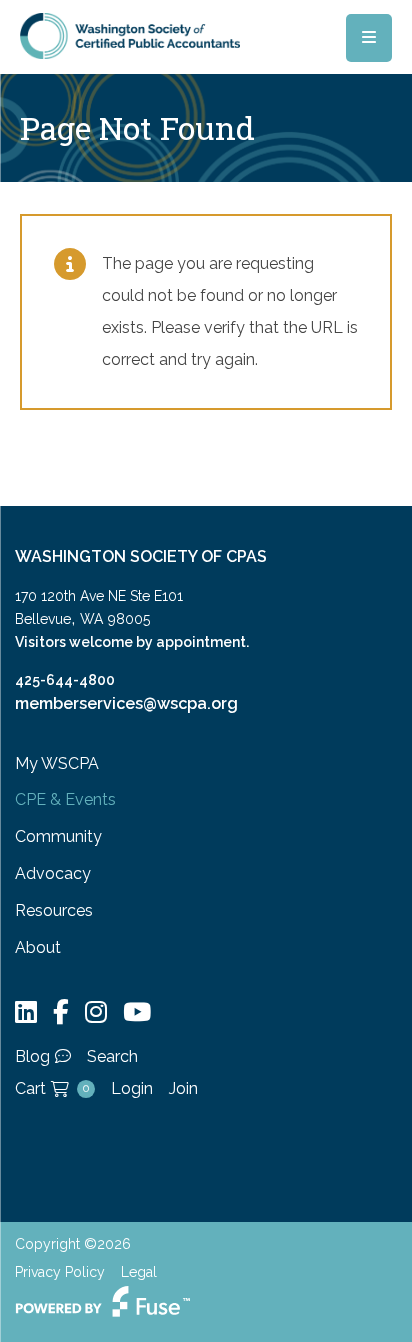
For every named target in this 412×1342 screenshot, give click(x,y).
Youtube (137, 1012)
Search (112, 1056)
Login (132, 1088)
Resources (54, 910)
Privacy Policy (60, 1272)
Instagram (96, 1012)
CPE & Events (65, 799)
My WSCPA (57, 763)
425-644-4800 (65, 680)
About (38, 947)
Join (183, 1088)
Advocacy (53, 873)
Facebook (61, 1012)
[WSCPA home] (130, 34)
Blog (32, 1056)
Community (58, 836)
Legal (139, 1272)
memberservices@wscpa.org (126, 703)
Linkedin (26, 1012)
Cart (52, 1088)
